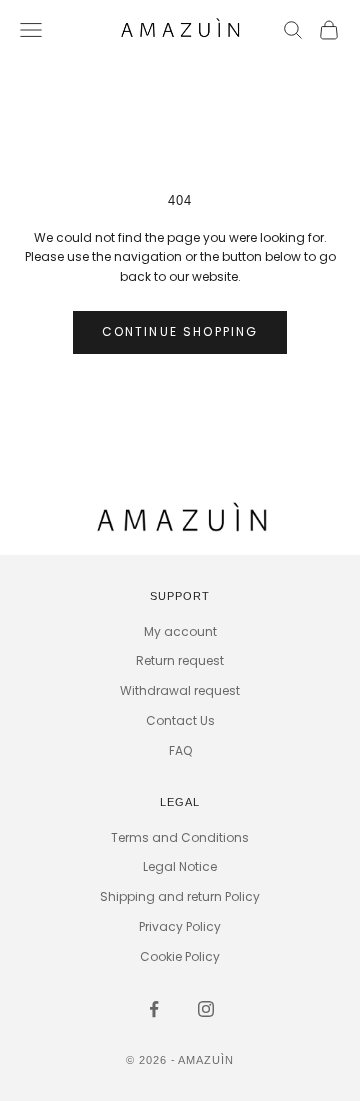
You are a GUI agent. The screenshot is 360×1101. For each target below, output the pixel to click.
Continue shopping (180, 331)
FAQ (180, 750)
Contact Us (180, 720)
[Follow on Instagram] (206, 1009)
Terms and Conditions (180, 837)
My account (180, 631)
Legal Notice (180, 866)
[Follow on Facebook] (154, 1009)
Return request (180, 660)
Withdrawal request (180, 690)
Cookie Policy (180, 956)
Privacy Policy (180, 926)
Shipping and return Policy (180, 896)
